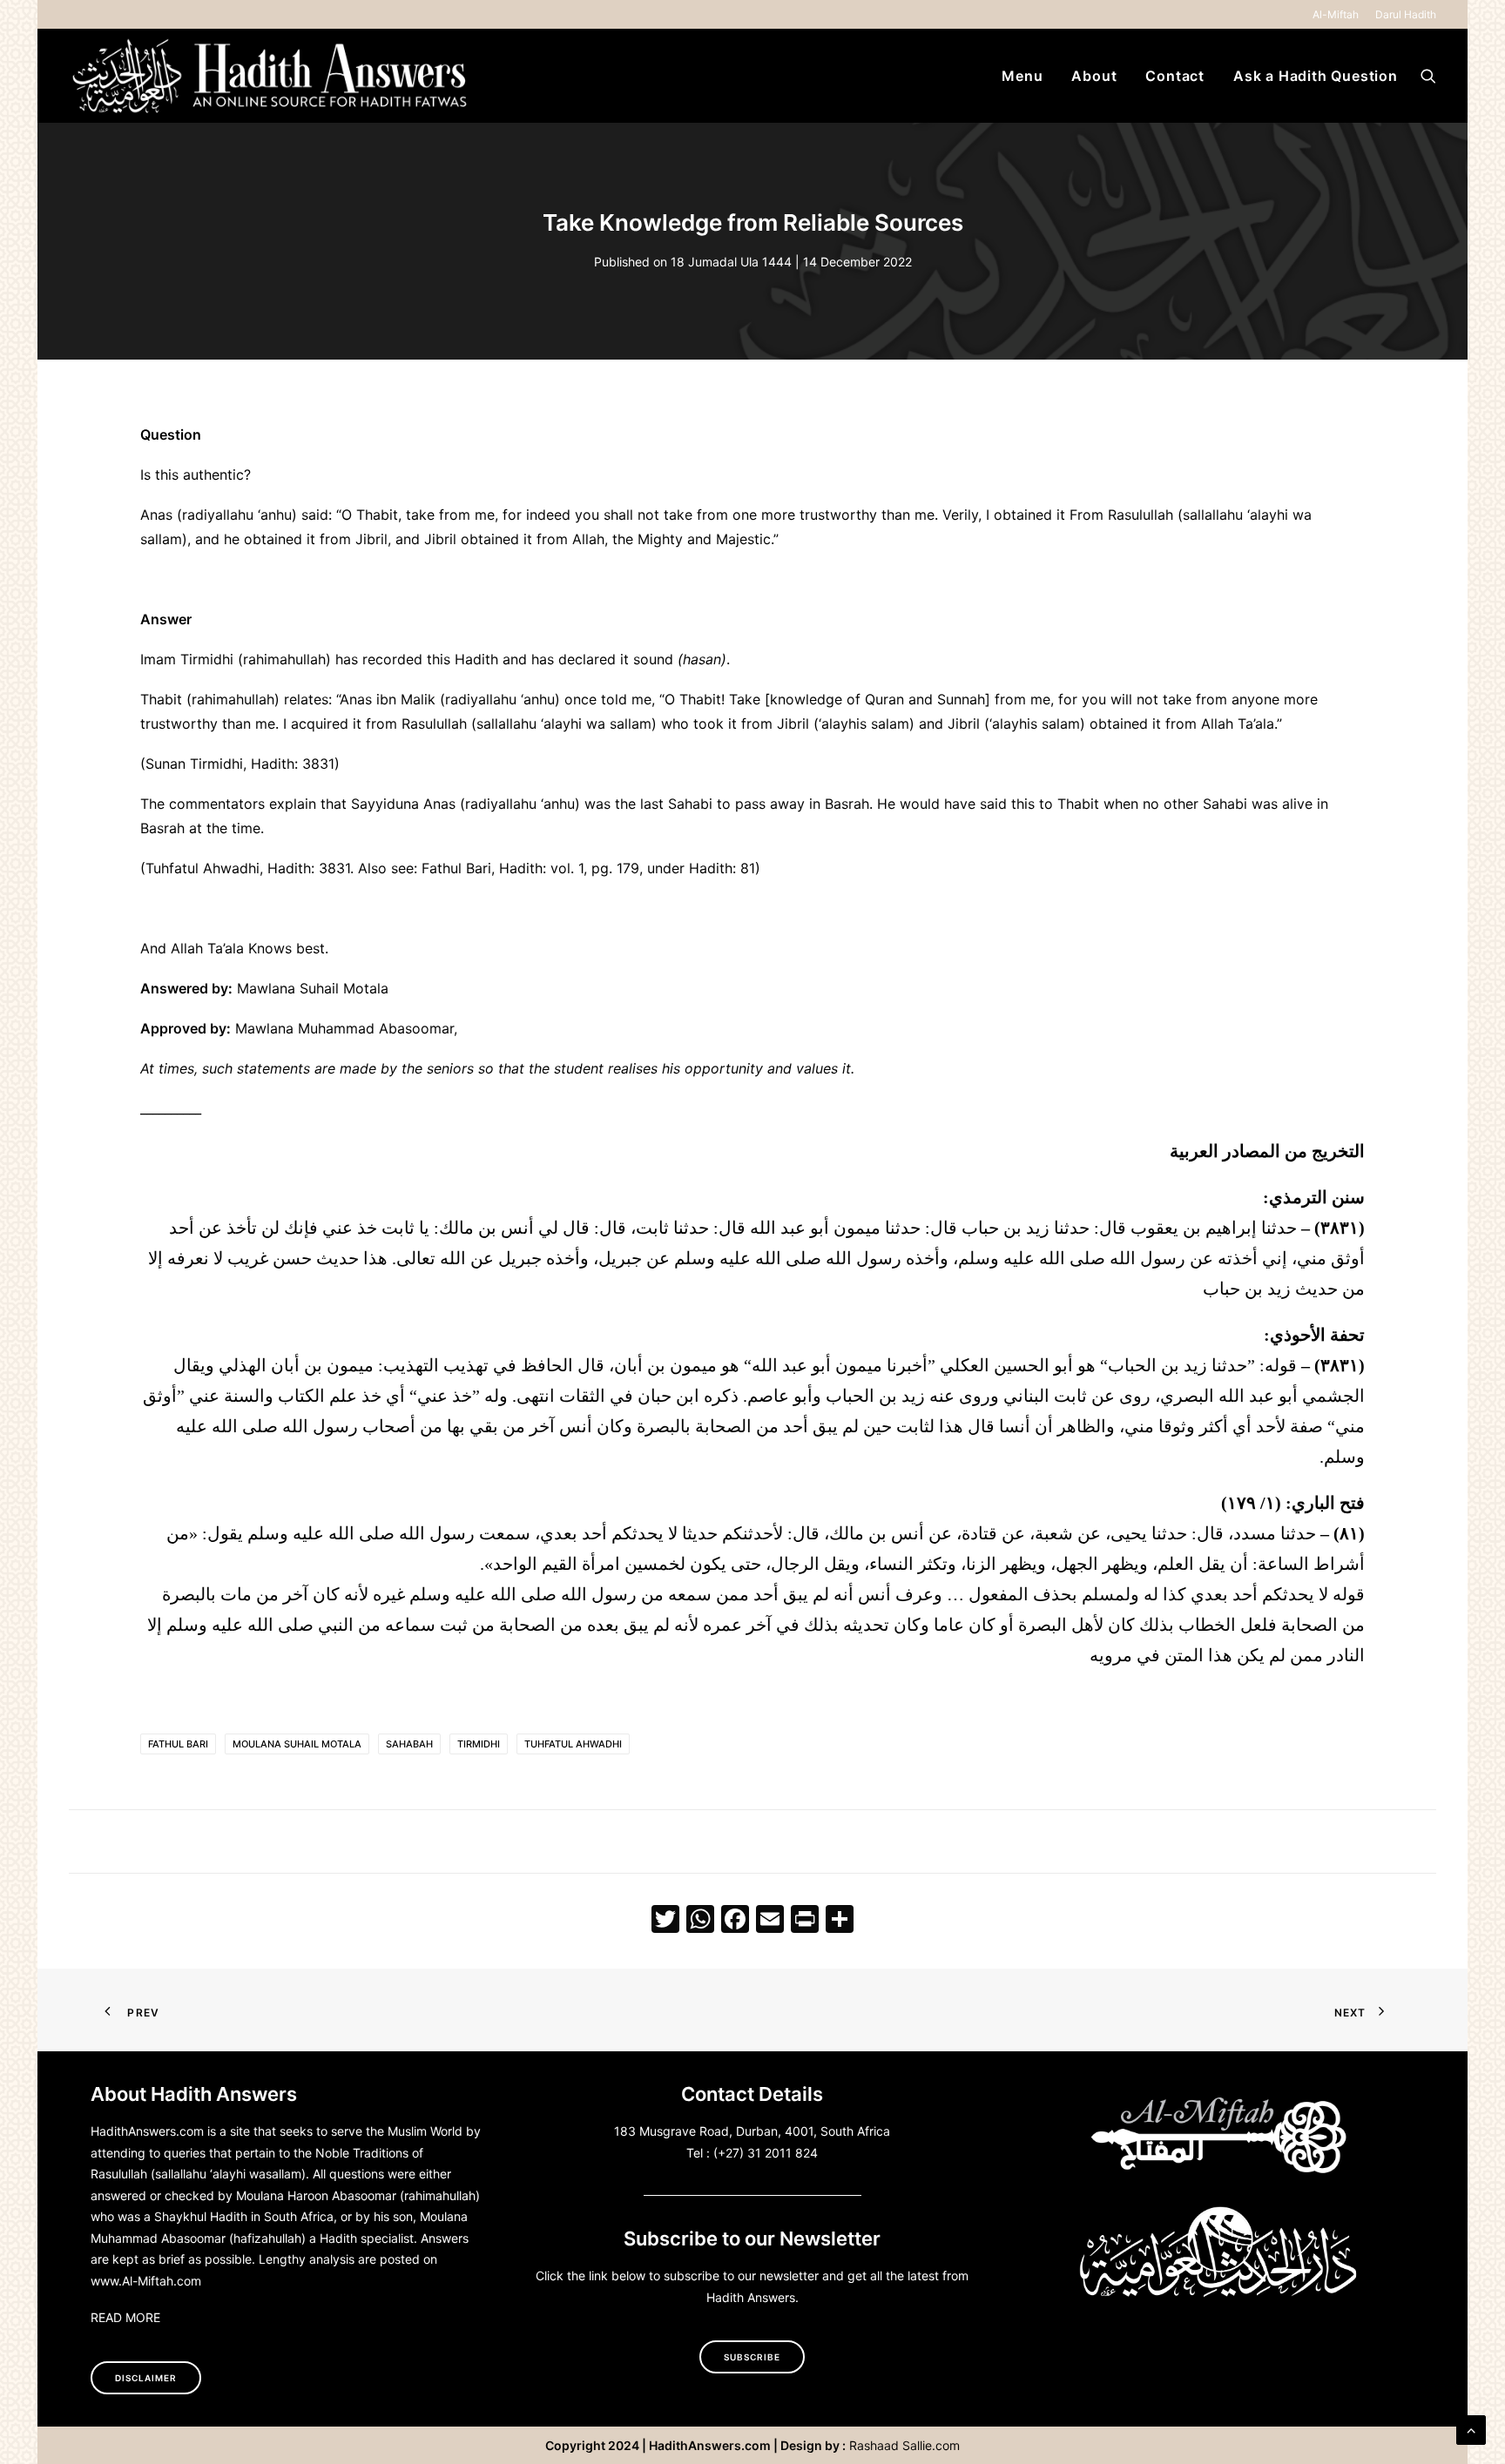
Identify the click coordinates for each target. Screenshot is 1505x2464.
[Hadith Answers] (272, 76)
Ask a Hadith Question (1316, 76)
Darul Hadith (1406, 14)
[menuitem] (1339, 14)
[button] (1428, 76)
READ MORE (125, 2317)
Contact (1175, 76)
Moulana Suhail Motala (297, 1744)
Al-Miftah (1336, 14)
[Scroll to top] (1471, 2428)
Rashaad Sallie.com (904, 2445)
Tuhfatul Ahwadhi (573, 1744)
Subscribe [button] (752, 2357)
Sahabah (409, 1744)
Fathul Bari (178, 1744)
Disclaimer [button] (146, 2378)
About (1094, 76)
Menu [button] (1022, 76)
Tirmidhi (479, 1744)
